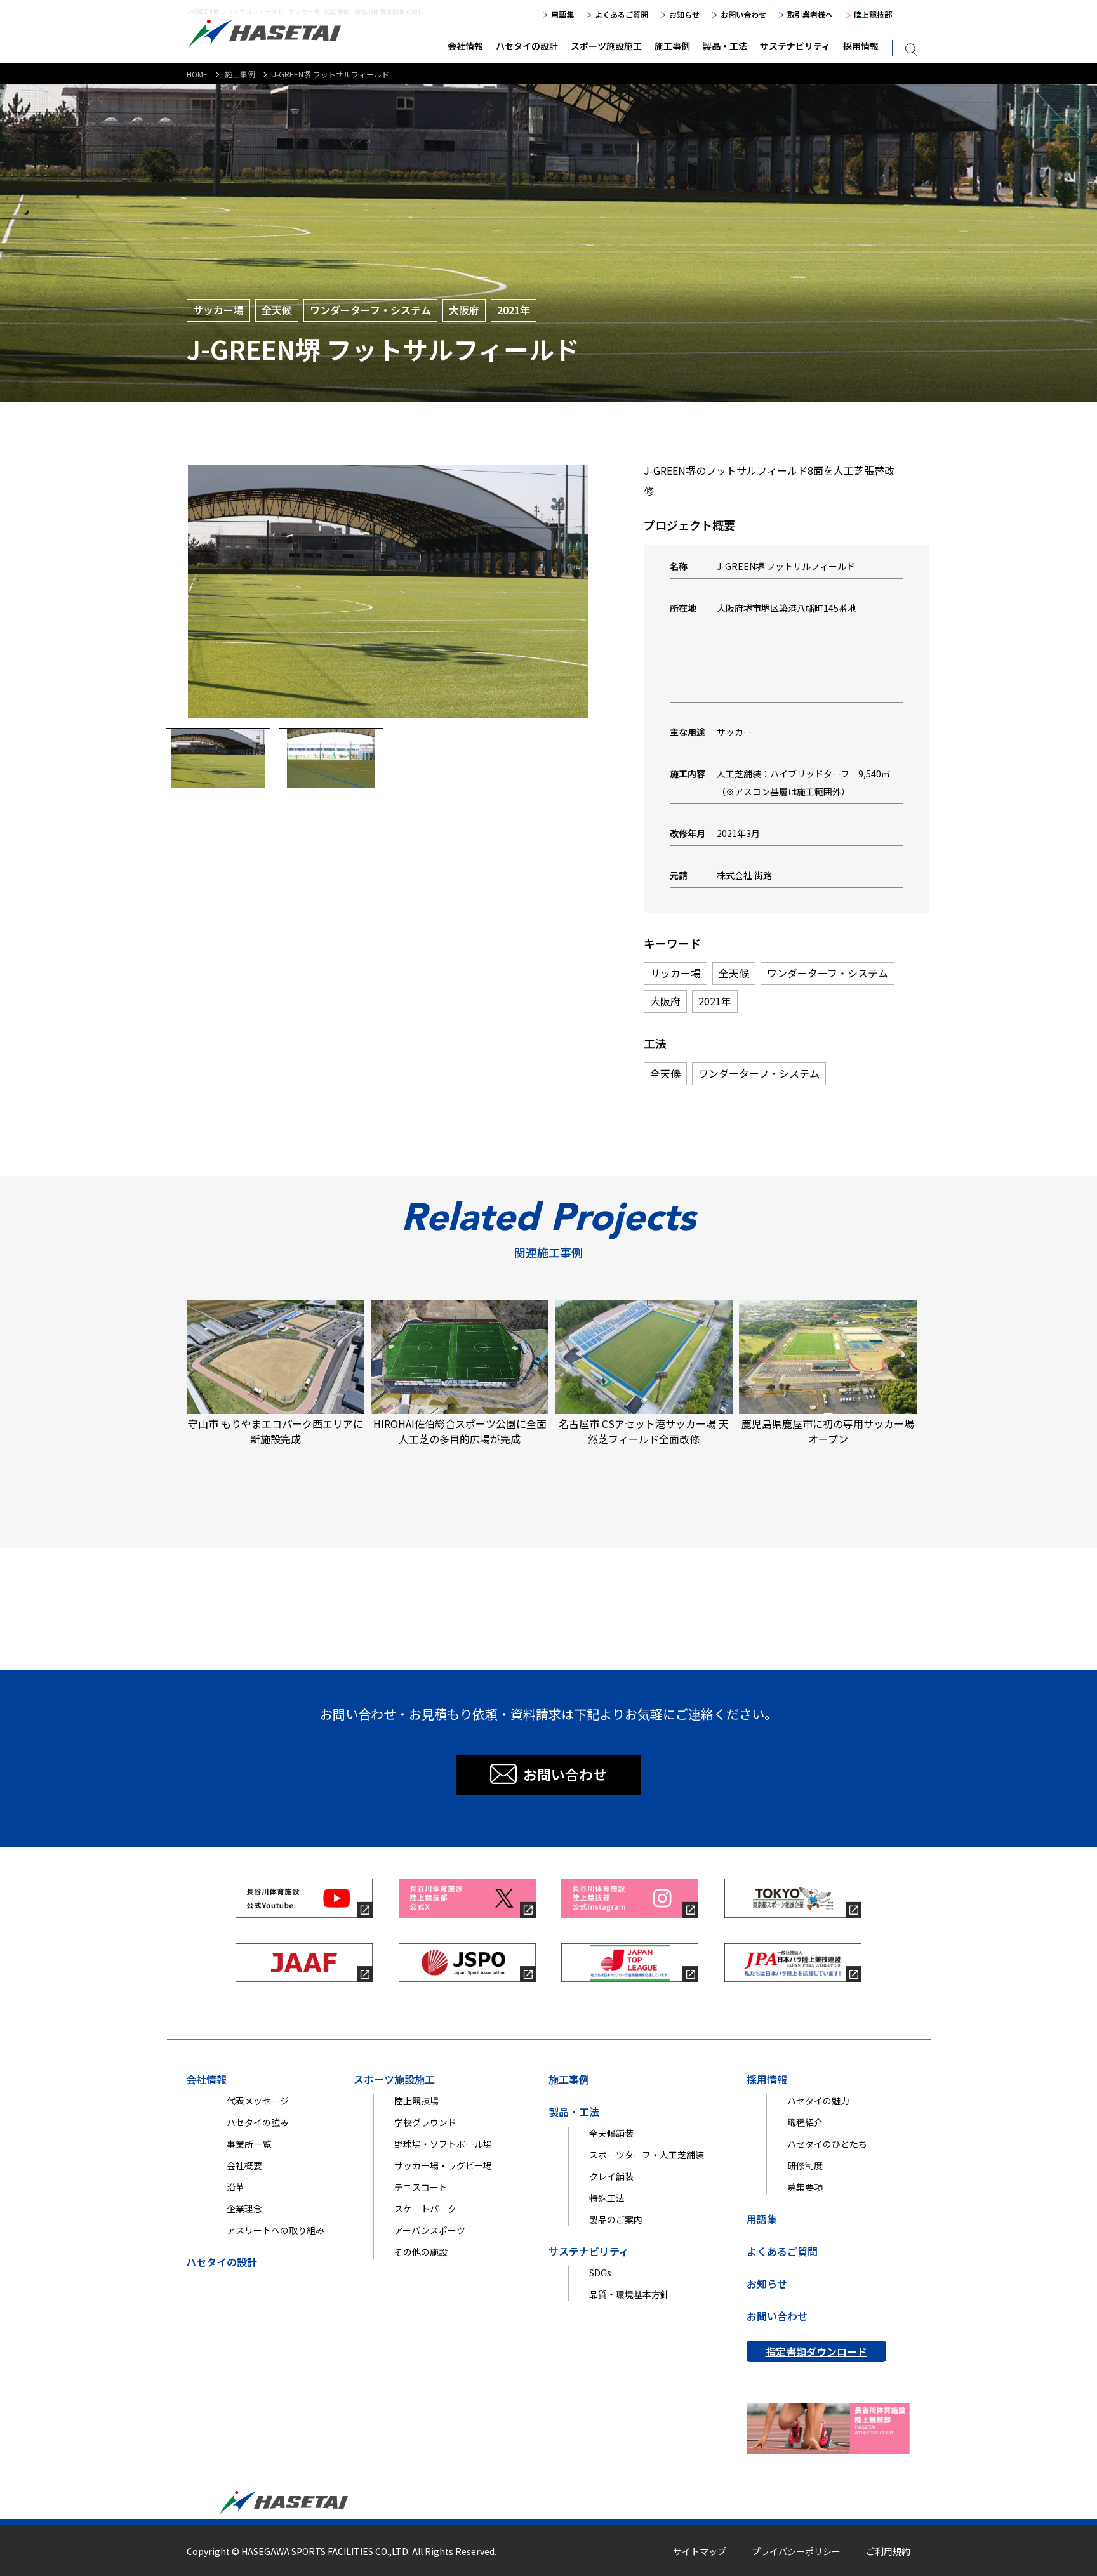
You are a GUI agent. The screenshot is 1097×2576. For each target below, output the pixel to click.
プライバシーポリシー (796, 2551)
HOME (197, 74)
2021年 (514, 310)
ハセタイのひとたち (827, 2144)
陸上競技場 (416, 2101)
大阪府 (464, 310)
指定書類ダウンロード (816, 2351)
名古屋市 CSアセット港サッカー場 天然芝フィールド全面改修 (644, 1431)
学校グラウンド (425, 2122)
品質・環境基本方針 (629, 2294)
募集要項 (805, 2187)
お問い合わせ (743, 14)
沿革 (236, 2187)
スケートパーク (425, 2209)
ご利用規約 (888, 2551)
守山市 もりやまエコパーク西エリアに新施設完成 (276, 1431)
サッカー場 (218, 310)
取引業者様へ (810, 14)
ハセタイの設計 (527, 46)
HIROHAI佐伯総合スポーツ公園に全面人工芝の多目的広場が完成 (460, 1431)
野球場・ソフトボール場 (443, 2144)
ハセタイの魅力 (818, 2101)
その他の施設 (421, 2252)
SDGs (600, 2273)
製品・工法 (725, 46)
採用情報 (861, 46)
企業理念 (244, 2209)
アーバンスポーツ (430, 2230)
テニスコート (421, 2187)
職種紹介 (805, 2122)
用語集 (562, 14)
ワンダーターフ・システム (370, 310)
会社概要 (244, 2165)
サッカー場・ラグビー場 (443, 2165)
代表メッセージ (258, 2101)
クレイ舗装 (611, 2176)
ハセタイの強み (258, 2122)
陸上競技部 (873, 14)
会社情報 (465, 46)
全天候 (277, 310)
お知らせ (684, 14)
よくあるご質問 (622, 14)
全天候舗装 (611, 2133)
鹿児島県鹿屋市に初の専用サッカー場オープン (828, 1431)
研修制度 (805, 2165)
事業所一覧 (249, 2144)
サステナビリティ (795, 46)
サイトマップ (700, 2551)
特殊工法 (607, 2198)
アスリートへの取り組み (276, 2230)
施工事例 (672, 46)
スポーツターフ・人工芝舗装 (647, 2155)
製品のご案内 (616, 2219)
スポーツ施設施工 (606, 46)
